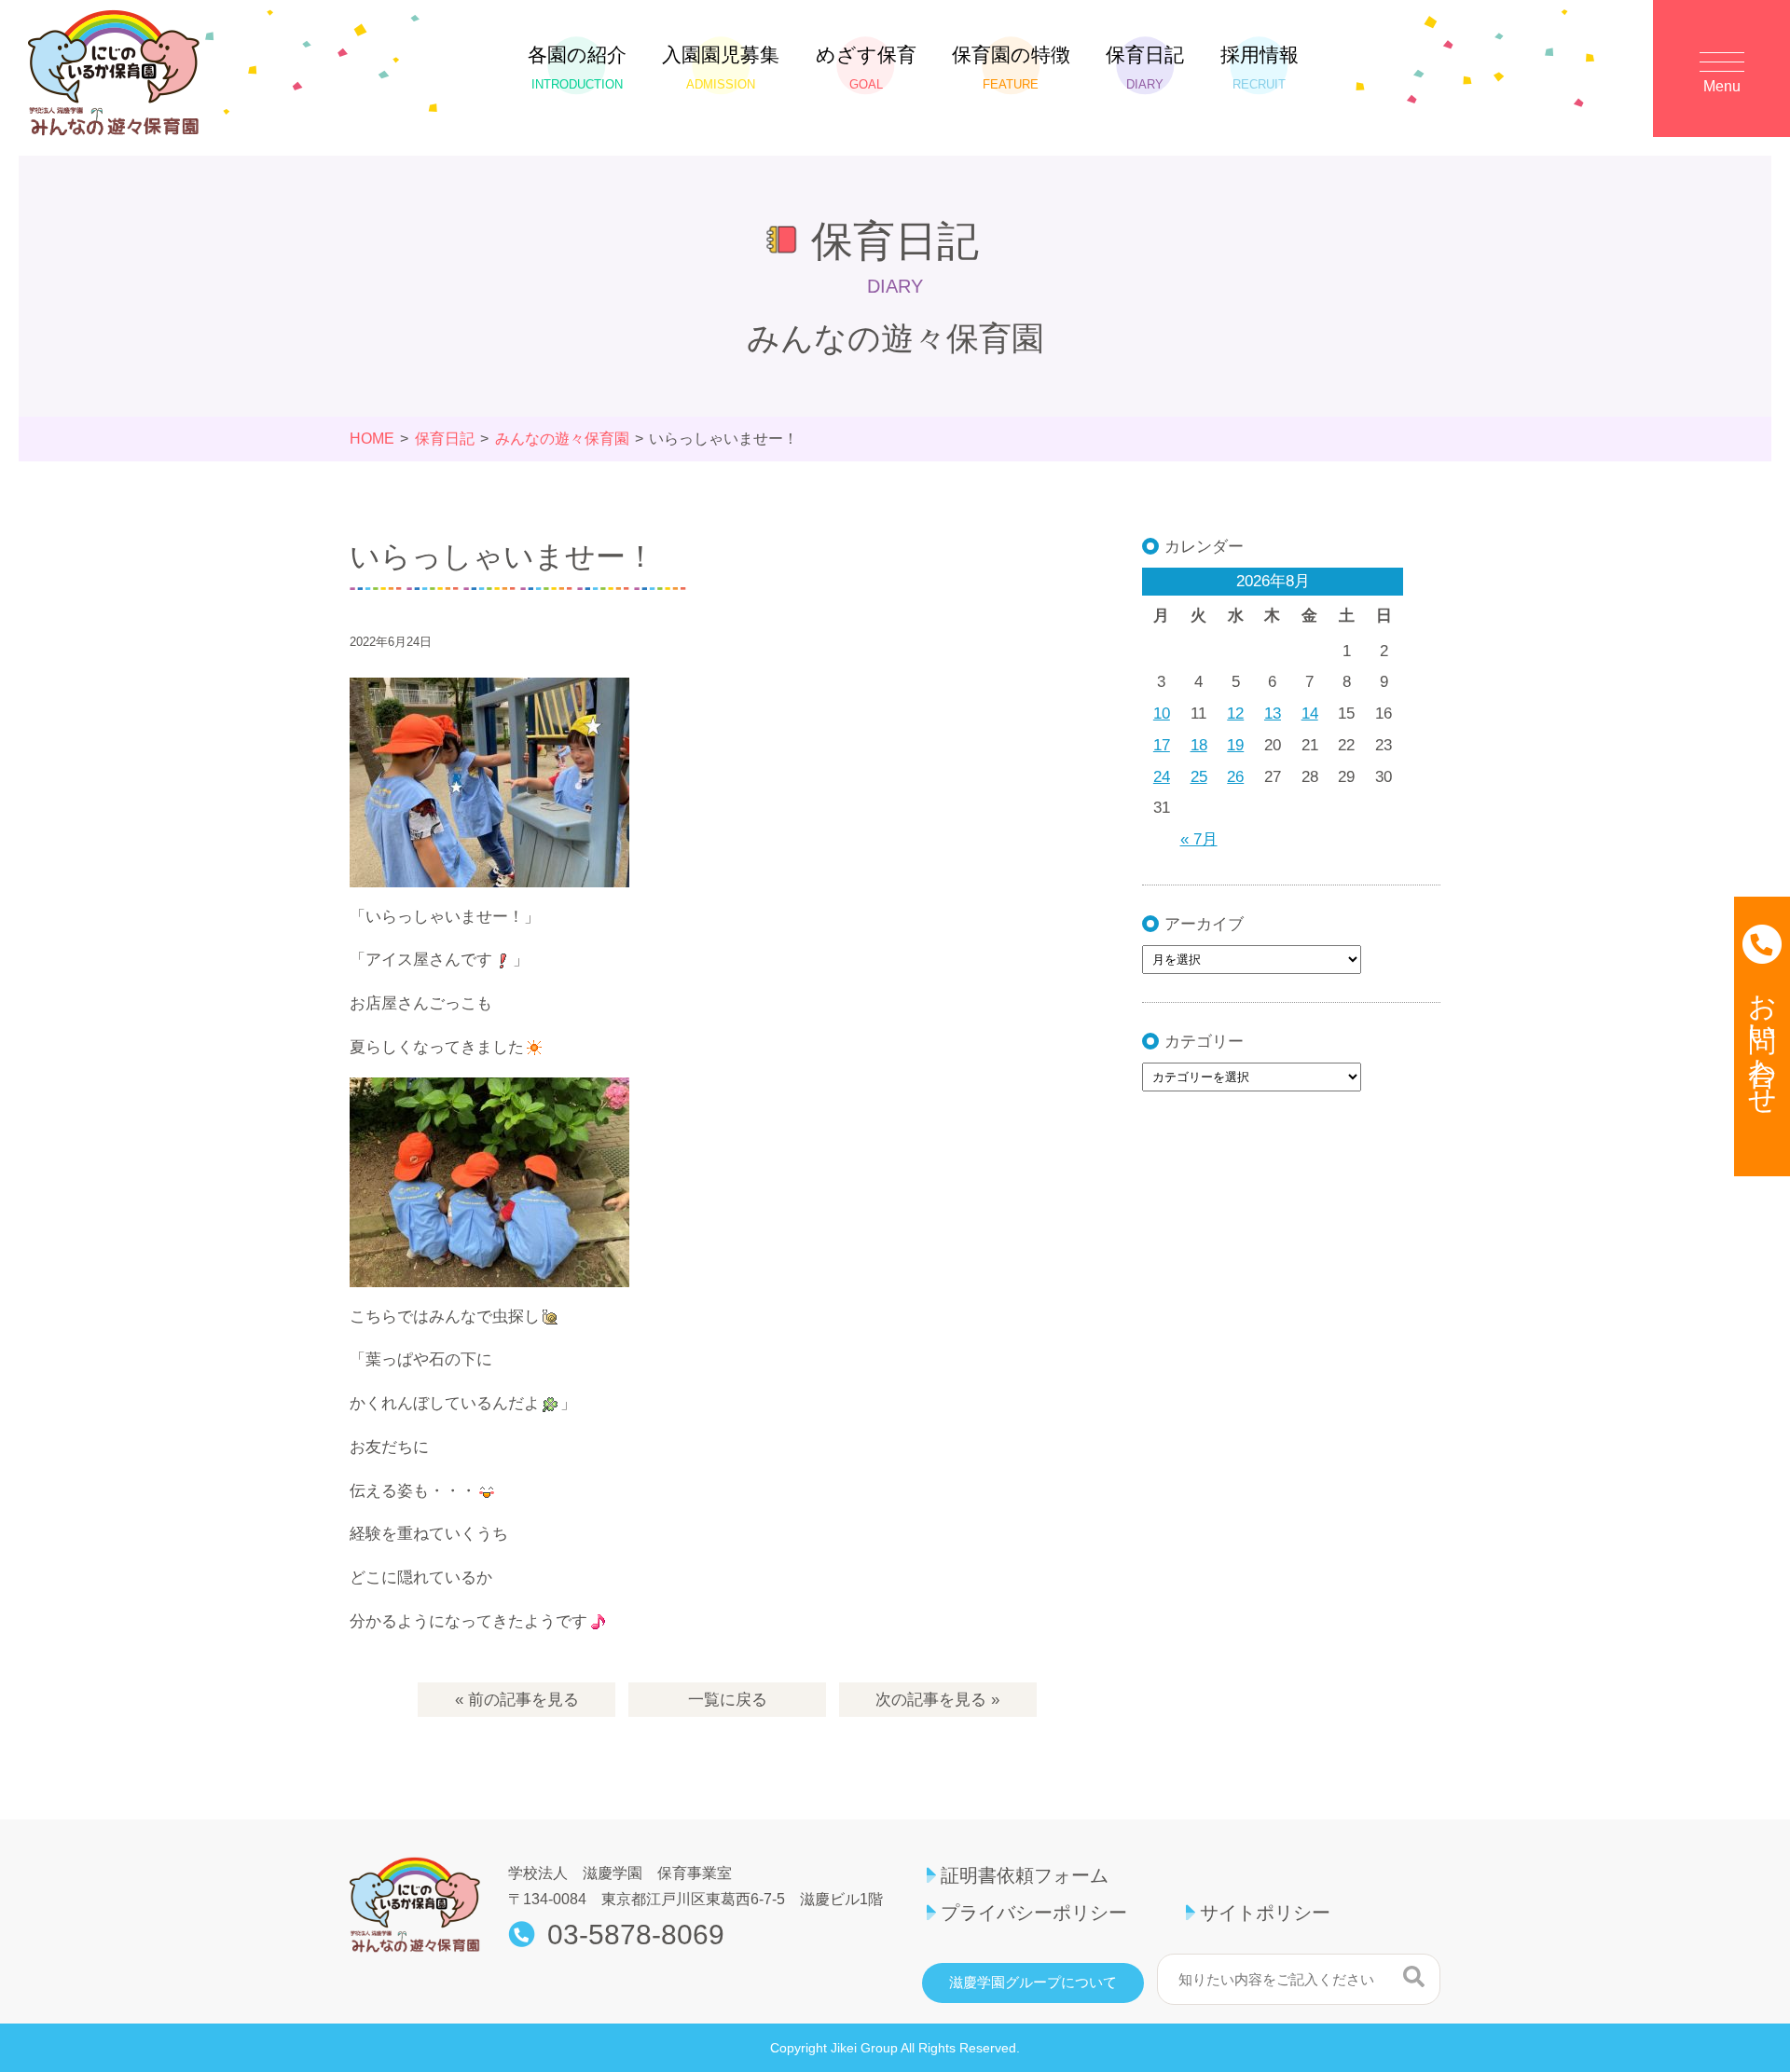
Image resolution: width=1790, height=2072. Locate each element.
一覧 (728, 1700)
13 (1273, 714)
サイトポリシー (1265, 1913)
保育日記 (1145, 68)
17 (1162, 745)
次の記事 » (937, 1700)
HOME (372, 439)
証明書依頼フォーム (1025, 1875)
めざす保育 (866, 68)
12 (1235, 714)
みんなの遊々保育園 (562, 439)
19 (1235, 745)
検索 (1414, 1977)
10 (1162, 714)
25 (1199, 777)
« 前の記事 (517, 1700)
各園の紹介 (577, 68)
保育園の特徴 (1011, 68)
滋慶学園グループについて (1033, 1983)
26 (1235, 777)
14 (1310, 714)
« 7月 (1199, 839)
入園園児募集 (721, 68)
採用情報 (1260, 68)
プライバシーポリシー (1034, 1913)
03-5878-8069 (636, 1935)
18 (1199, 745)
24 (1162, 777)
